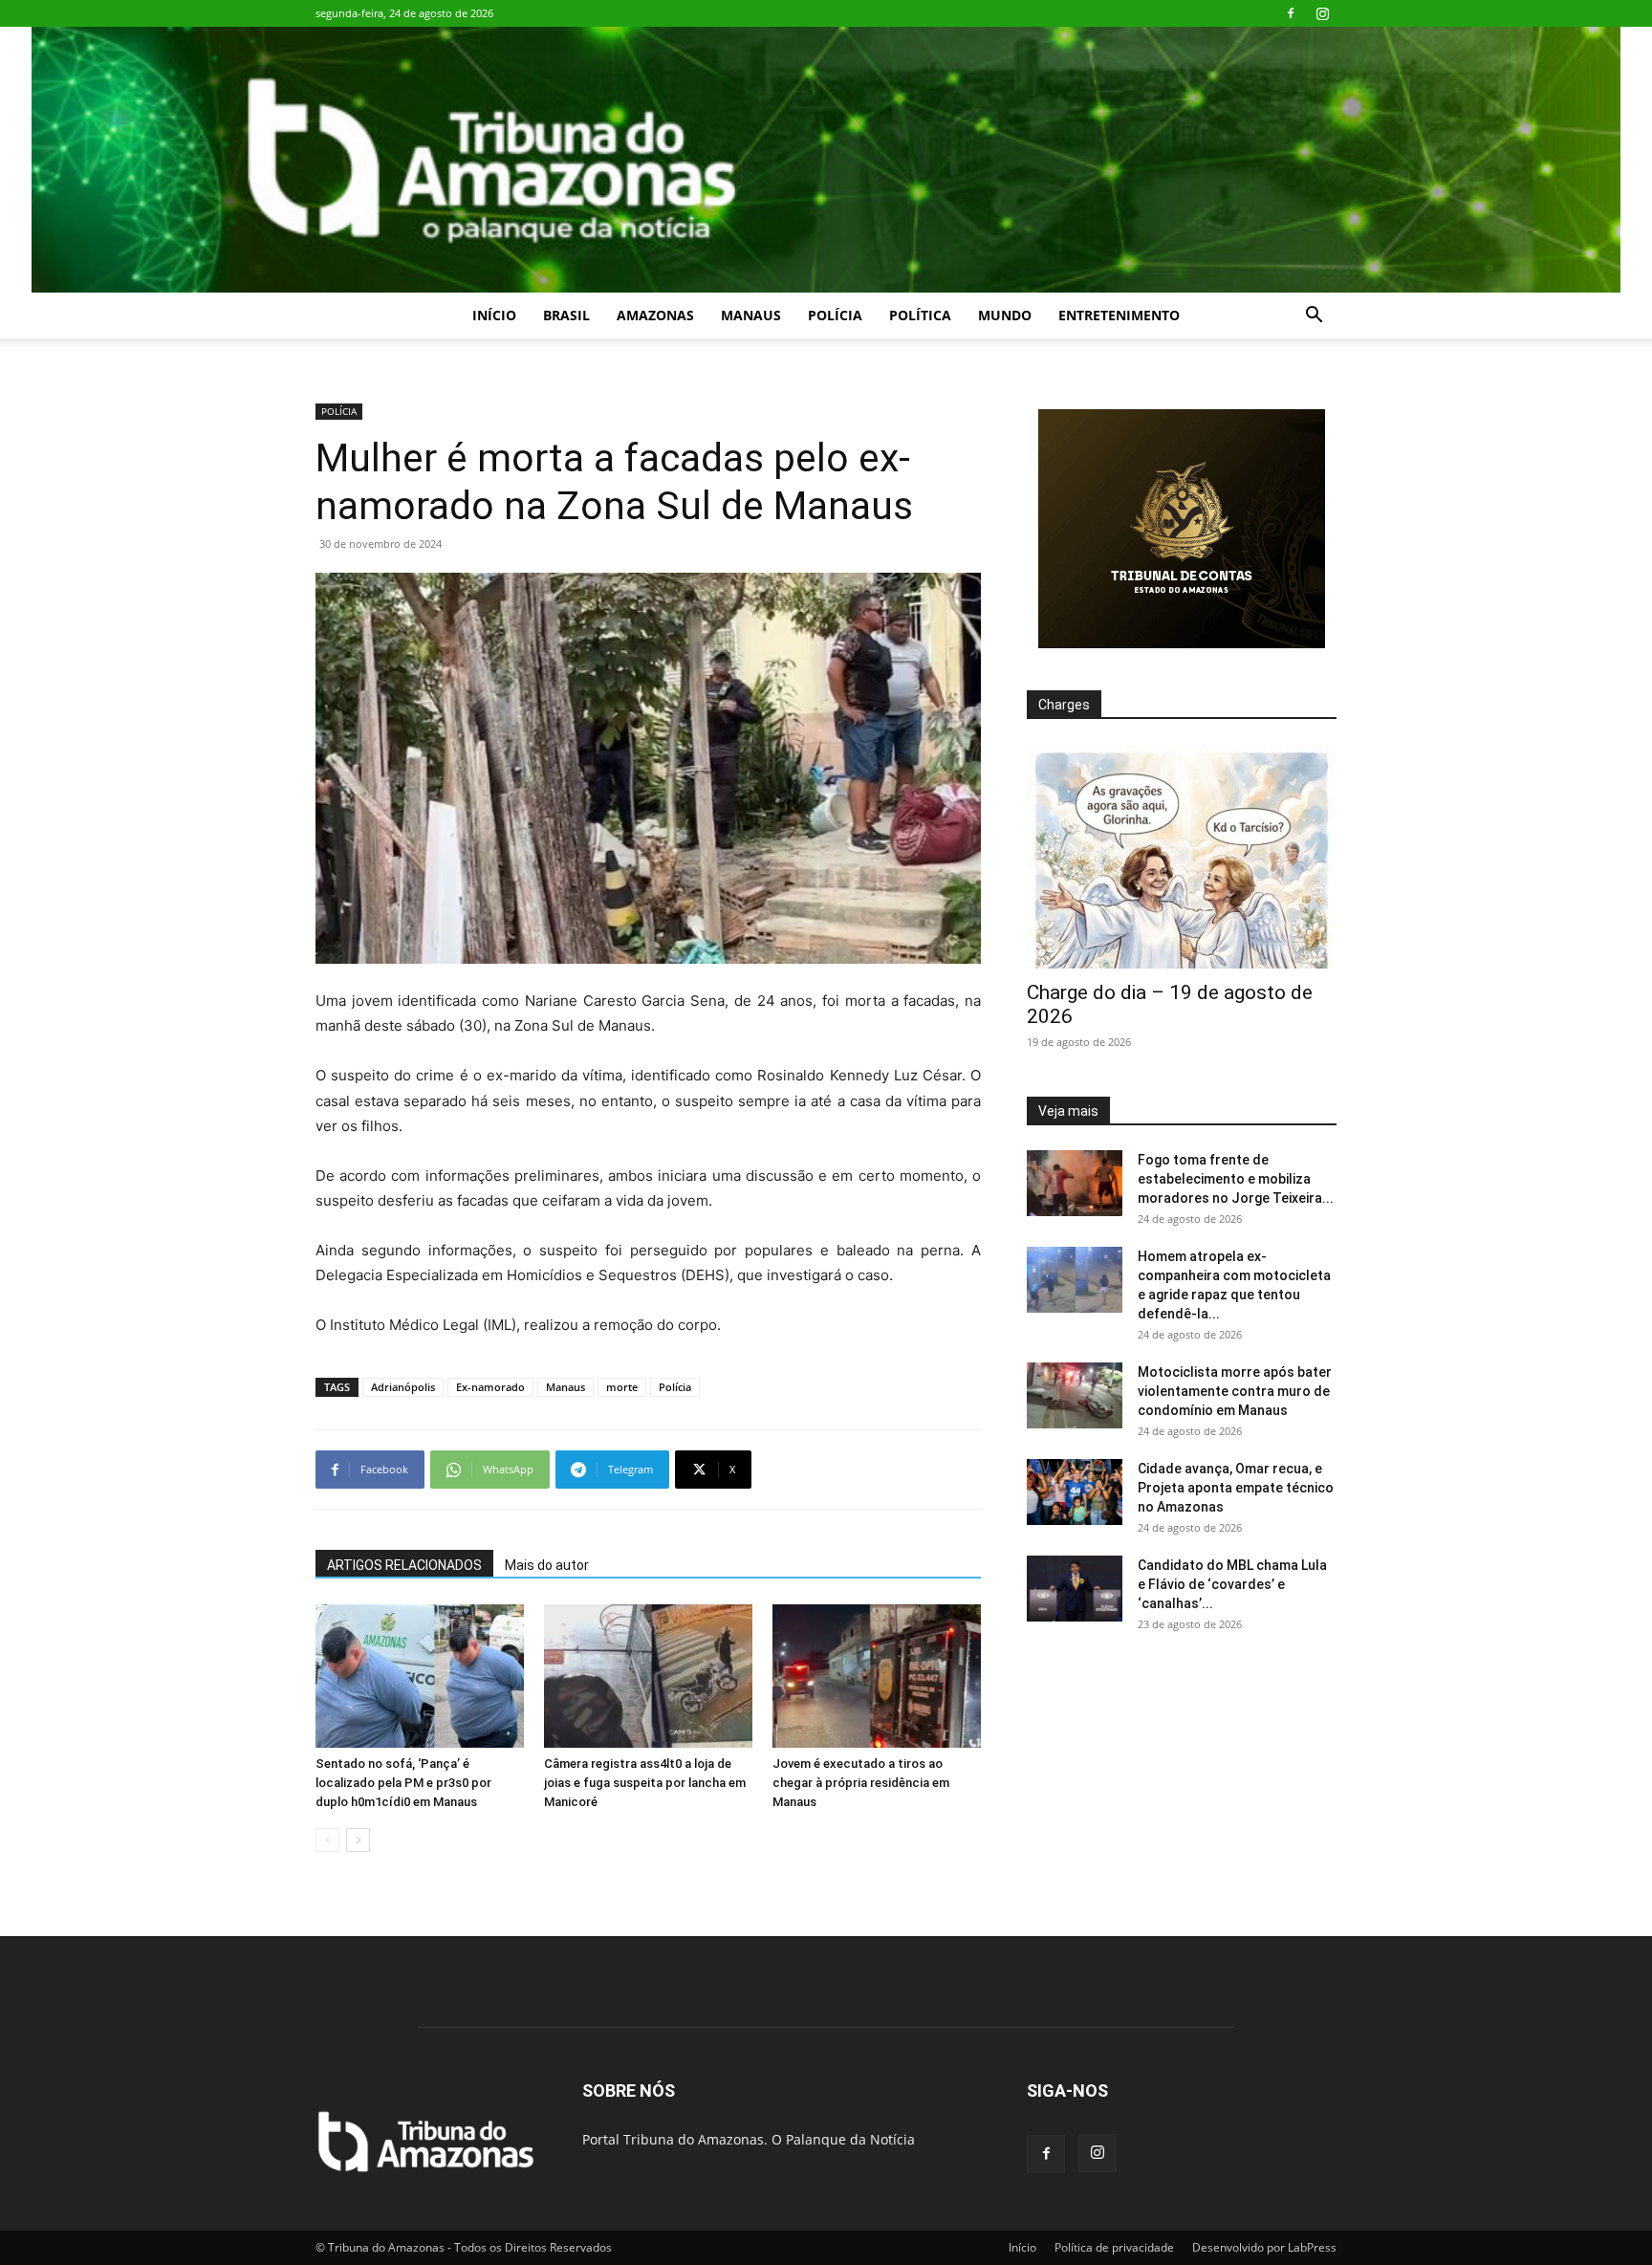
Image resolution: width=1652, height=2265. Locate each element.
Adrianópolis (403, 1387)
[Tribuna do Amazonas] (826, 160)
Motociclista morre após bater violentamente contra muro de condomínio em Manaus (1235, 1391)
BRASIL (566, 315)
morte (622, 1387)
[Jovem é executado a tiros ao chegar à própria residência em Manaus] (877, 1676)
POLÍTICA (920, 315)
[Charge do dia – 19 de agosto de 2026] (1182, 856)
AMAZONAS (655, 315)
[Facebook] (1291, 13)
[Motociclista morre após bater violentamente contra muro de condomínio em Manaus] (1075, 1395)
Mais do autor (547, 1565)
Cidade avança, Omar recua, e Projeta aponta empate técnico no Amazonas (1236, 1488)
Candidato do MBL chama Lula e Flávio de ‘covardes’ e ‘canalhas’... (1232, 1584)
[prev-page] (327, 1840)
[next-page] (358, 1840)
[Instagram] (1322, 13)
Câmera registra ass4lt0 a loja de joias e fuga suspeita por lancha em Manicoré (645, 1783)
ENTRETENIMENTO (1119, 315)
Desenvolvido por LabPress (1264, 2247)
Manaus (565, 1387)
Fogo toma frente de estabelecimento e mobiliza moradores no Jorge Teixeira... (1236, 1179)
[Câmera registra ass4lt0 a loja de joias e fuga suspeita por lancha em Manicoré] (648, 1676)
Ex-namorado (490, 1387)
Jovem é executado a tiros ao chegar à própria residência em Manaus (861, 1783)
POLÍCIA (835, 315)
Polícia (675, 1387)
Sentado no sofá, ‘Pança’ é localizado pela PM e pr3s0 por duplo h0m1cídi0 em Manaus (403, 1783)
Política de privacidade (1114, 2247)
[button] (1314, 317)
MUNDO (1005, 315)
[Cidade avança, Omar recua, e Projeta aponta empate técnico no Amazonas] (1075, 1492)
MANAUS (751, 315)
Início (494, 315)
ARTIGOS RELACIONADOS (404, 1565)
